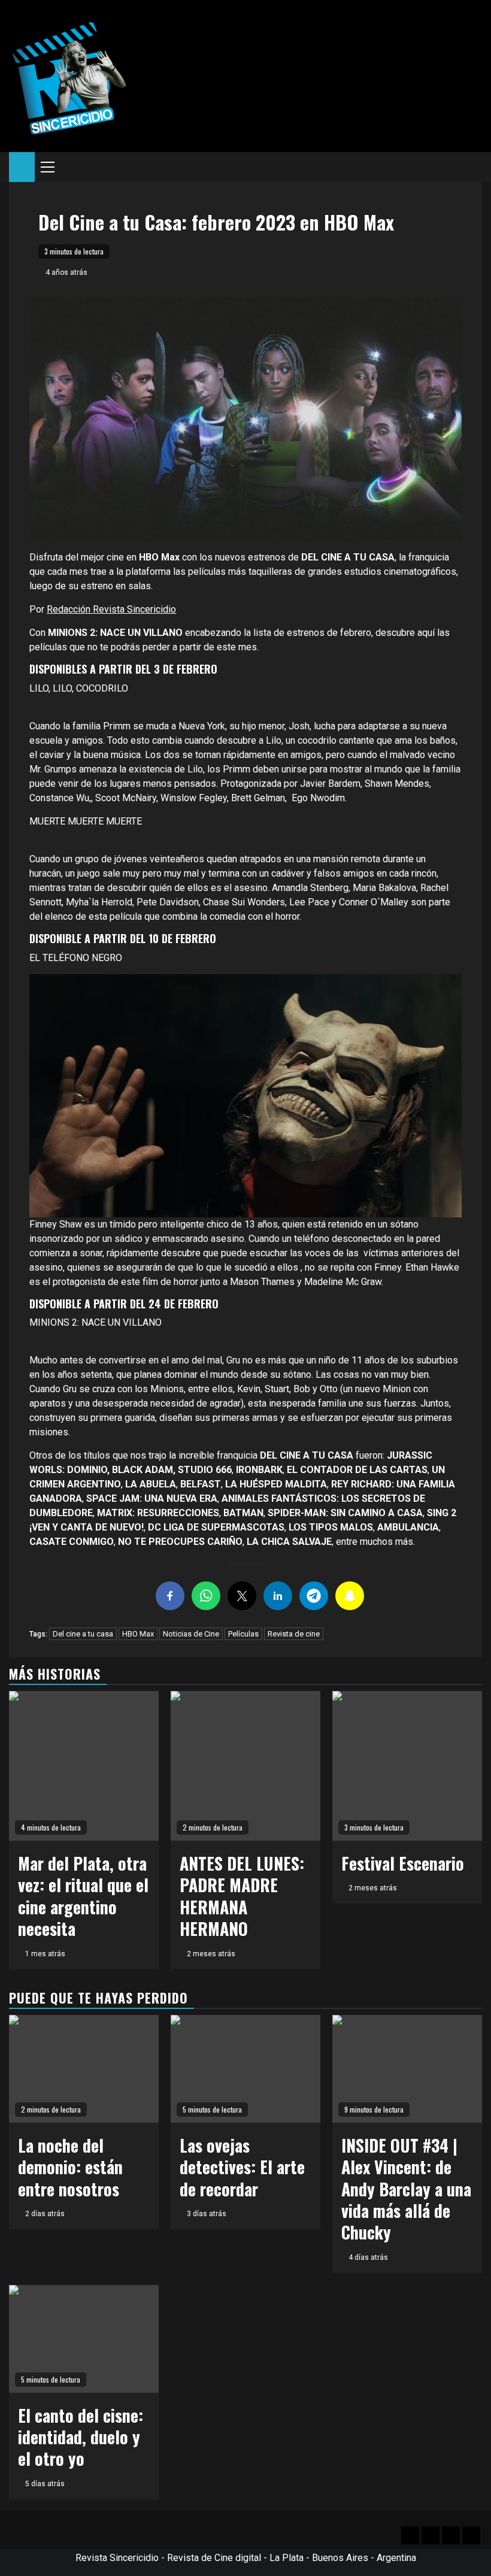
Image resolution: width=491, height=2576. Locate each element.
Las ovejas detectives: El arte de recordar (242, 2167)
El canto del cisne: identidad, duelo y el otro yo (81, 2437)
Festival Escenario (403, 1863)
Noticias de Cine (191, 1634)
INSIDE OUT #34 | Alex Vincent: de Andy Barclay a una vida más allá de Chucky (406, 2189)
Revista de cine (294, 1634)
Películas (243, 1634)
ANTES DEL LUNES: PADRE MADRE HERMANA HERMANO (242, 1896)
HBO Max (138, 1634)
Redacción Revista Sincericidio (111, 609)
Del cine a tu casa (83, 1634)
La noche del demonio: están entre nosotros (70, 2167)
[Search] (473, 167)
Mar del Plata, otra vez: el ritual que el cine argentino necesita (83, 1896)
